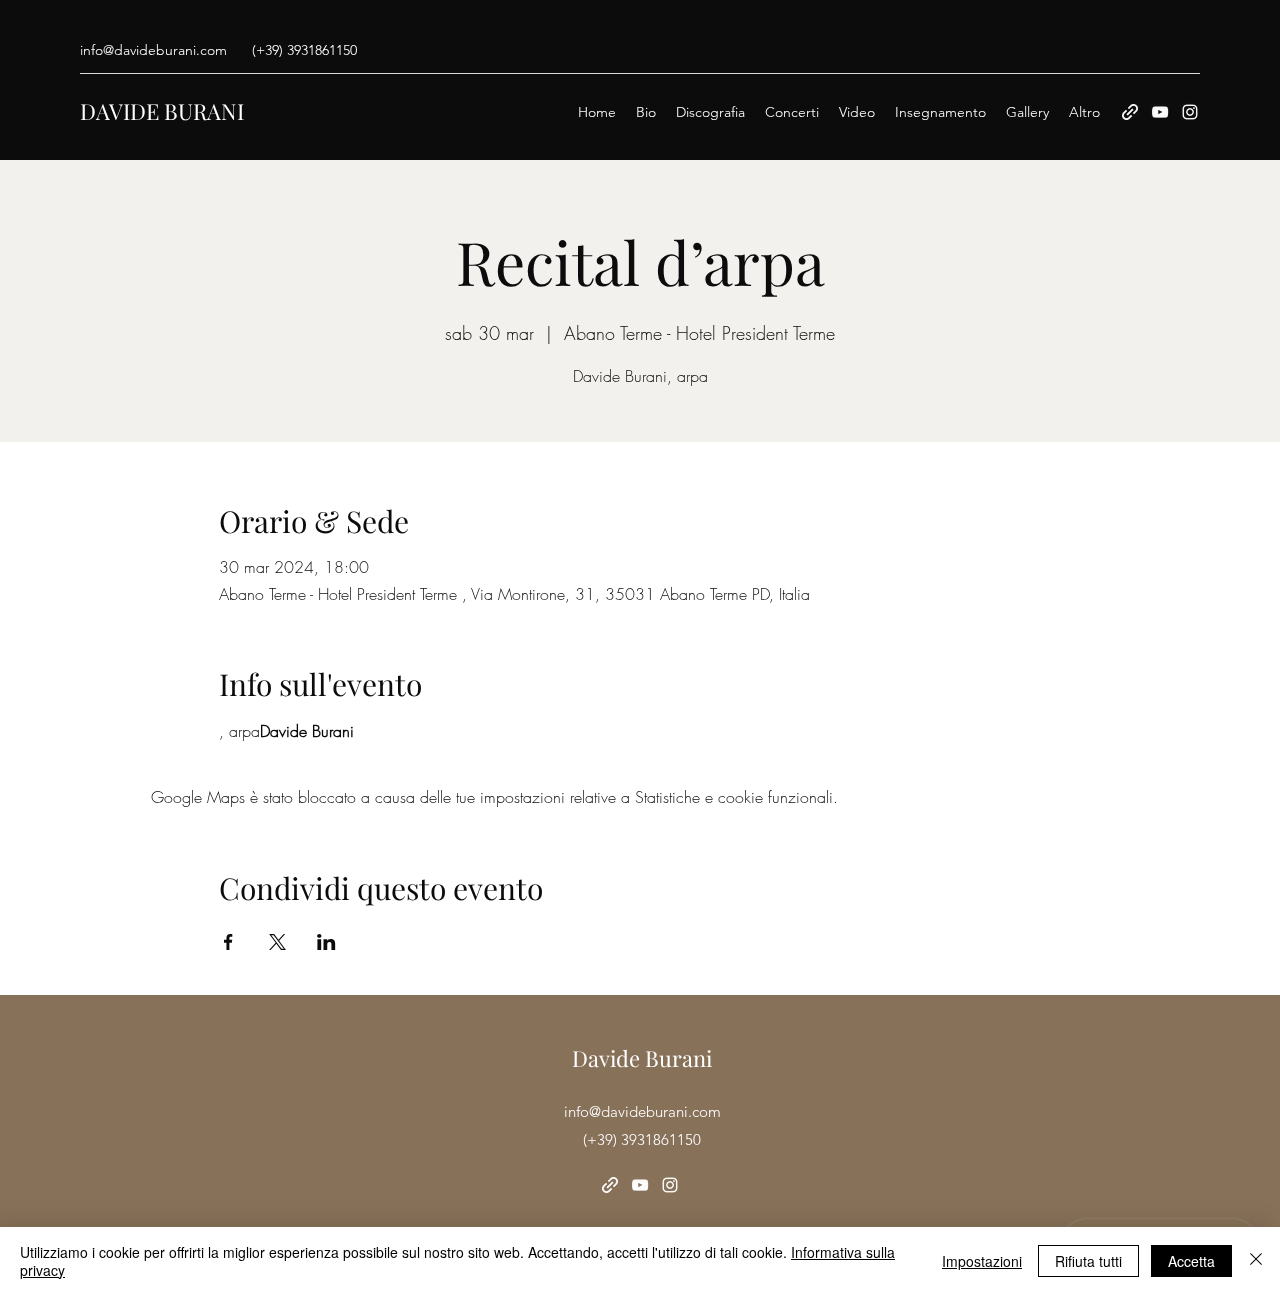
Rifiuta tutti (1088, 1261)
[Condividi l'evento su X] (277, 942)
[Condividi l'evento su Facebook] (228, 942)
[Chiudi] (1256, 1261)
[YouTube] (1160, 112)
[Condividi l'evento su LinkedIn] (326, 942)
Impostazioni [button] (982, 1261)
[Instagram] (1190, 112)
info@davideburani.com (153, 50)
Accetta (1191, 1261)
